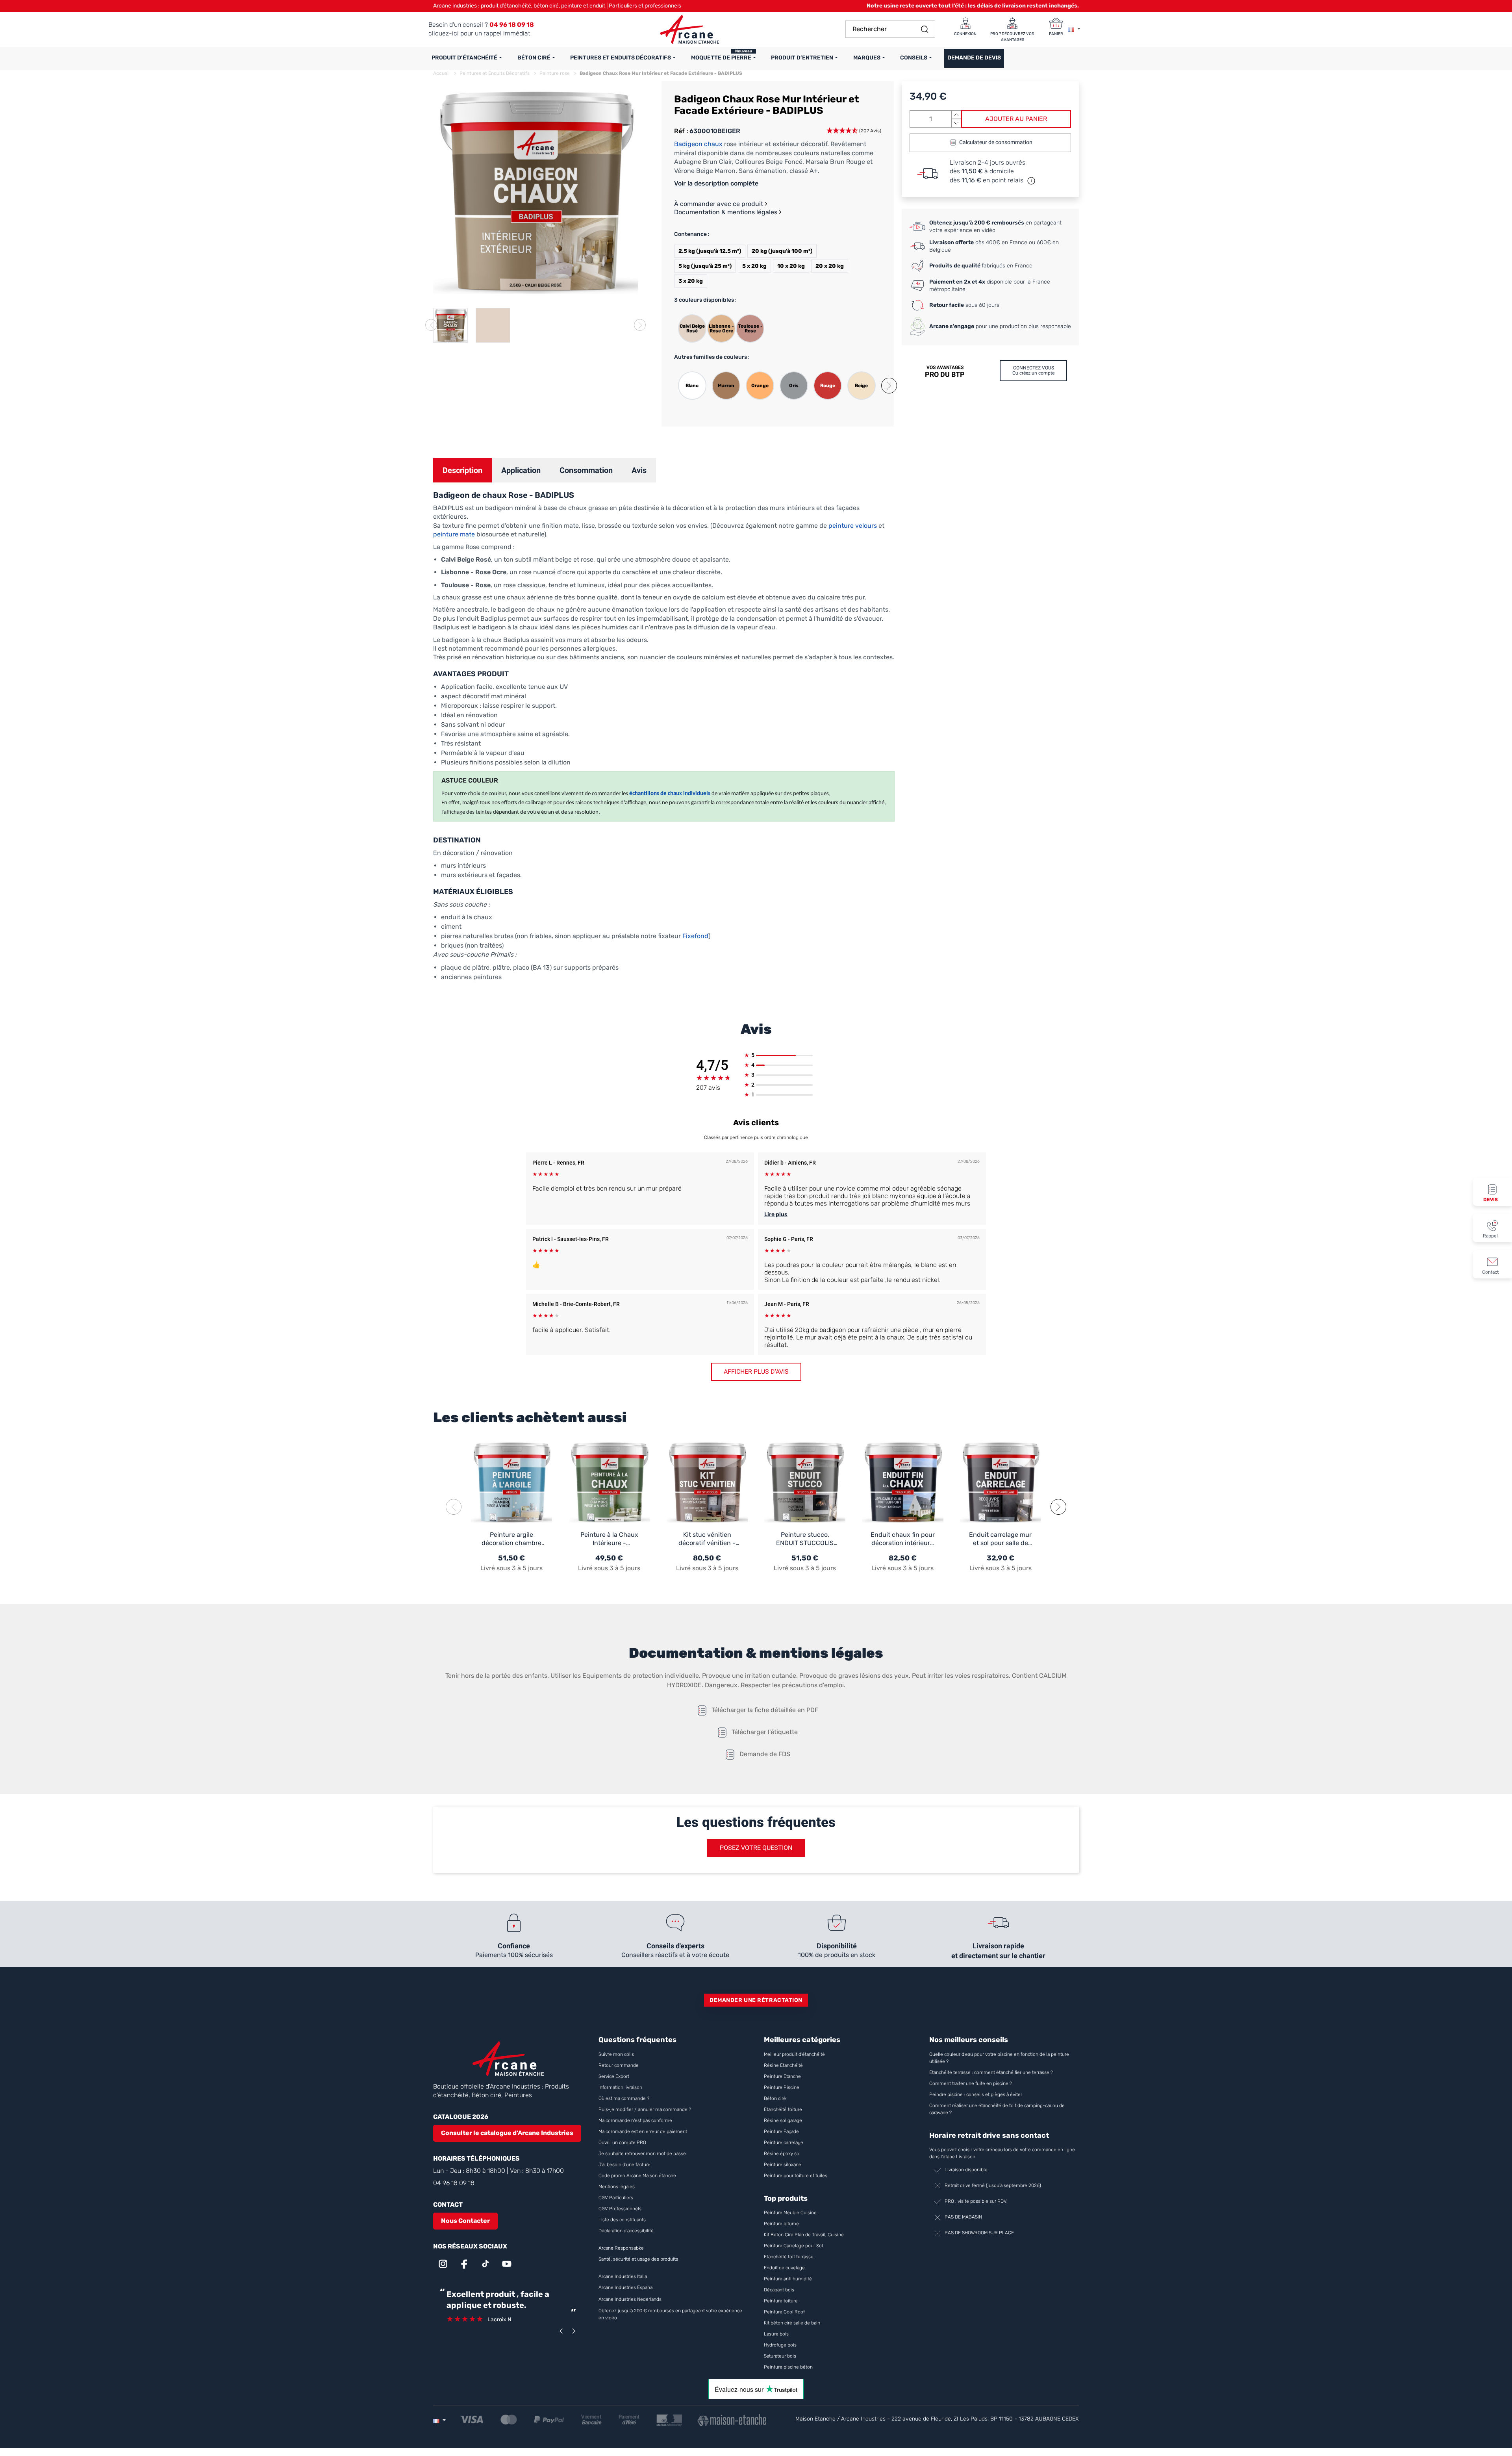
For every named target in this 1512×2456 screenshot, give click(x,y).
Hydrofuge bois (780, 2345)
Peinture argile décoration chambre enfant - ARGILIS (511, 1539)
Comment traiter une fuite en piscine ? (971, 2083)
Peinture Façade (781, 2131)
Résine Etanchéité (783, 2065)
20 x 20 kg (830, 266)
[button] (889, 386)
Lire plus (776, 1214)
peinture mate (454, 534)
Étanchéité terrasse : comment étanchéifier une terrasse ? (991, 2072)
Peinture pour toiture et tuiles (796, 2176)
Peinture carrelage (784, 2143)
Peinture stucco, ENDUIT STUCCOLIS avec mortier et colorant (805, 1539)
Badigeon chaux (698, 144)
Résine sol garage (783, 2120)
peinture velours (852, 526)
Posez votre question (756, 1848)
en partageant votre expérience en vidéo (995, 227)
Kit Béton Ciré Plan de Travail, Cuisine (804, 2235)
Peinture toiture (781, 2301)
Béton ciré (775, 2098)
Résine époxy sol (782, 2154)
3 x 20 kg (691, 281)
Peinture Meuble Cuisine (790, 2213)
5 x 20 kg (754, 266)
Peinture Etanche (782, 2076)
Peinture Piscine (782, 2087)
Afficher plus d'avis (756, 1372)
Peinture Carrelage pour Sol (793, 2246)
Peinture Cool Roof (785, 2312)
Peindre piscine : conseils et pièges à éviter (976, 2094)
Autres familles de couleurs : (712, 357)
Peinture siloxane (783, 2165)
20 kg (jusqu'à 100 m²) (782, 251)
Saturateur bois (780, 2356)
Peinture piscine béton (788, 2367)
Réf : (681, 131)
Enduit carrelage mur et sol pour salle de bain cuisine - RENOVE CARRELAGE (1000, 1539)
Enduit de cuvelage (784, 2268)
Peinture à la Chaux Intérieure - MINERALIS (609, 1539)
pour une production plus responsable (1000, 326)
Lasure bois (776, 2334)
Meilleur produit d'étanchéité (794, 2054)
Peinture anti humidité (788, 2279)
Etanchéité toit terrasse (789, 2257)
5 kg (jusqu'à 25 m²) (705, 266)
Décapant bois (780, 2290)
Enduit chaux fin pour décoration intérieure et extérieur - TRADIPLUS (903, 1539)
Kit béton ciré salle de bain (792, 2323)
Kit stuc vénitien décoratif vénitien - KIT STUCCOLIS (707, 1539)
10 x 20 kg (791, 266)
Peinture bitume (781, 2224)
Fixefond (695, 936)
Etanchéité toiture (783, 2109)
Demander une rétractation (756, 2000)
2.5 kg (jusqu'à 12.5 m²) (710, 251)
